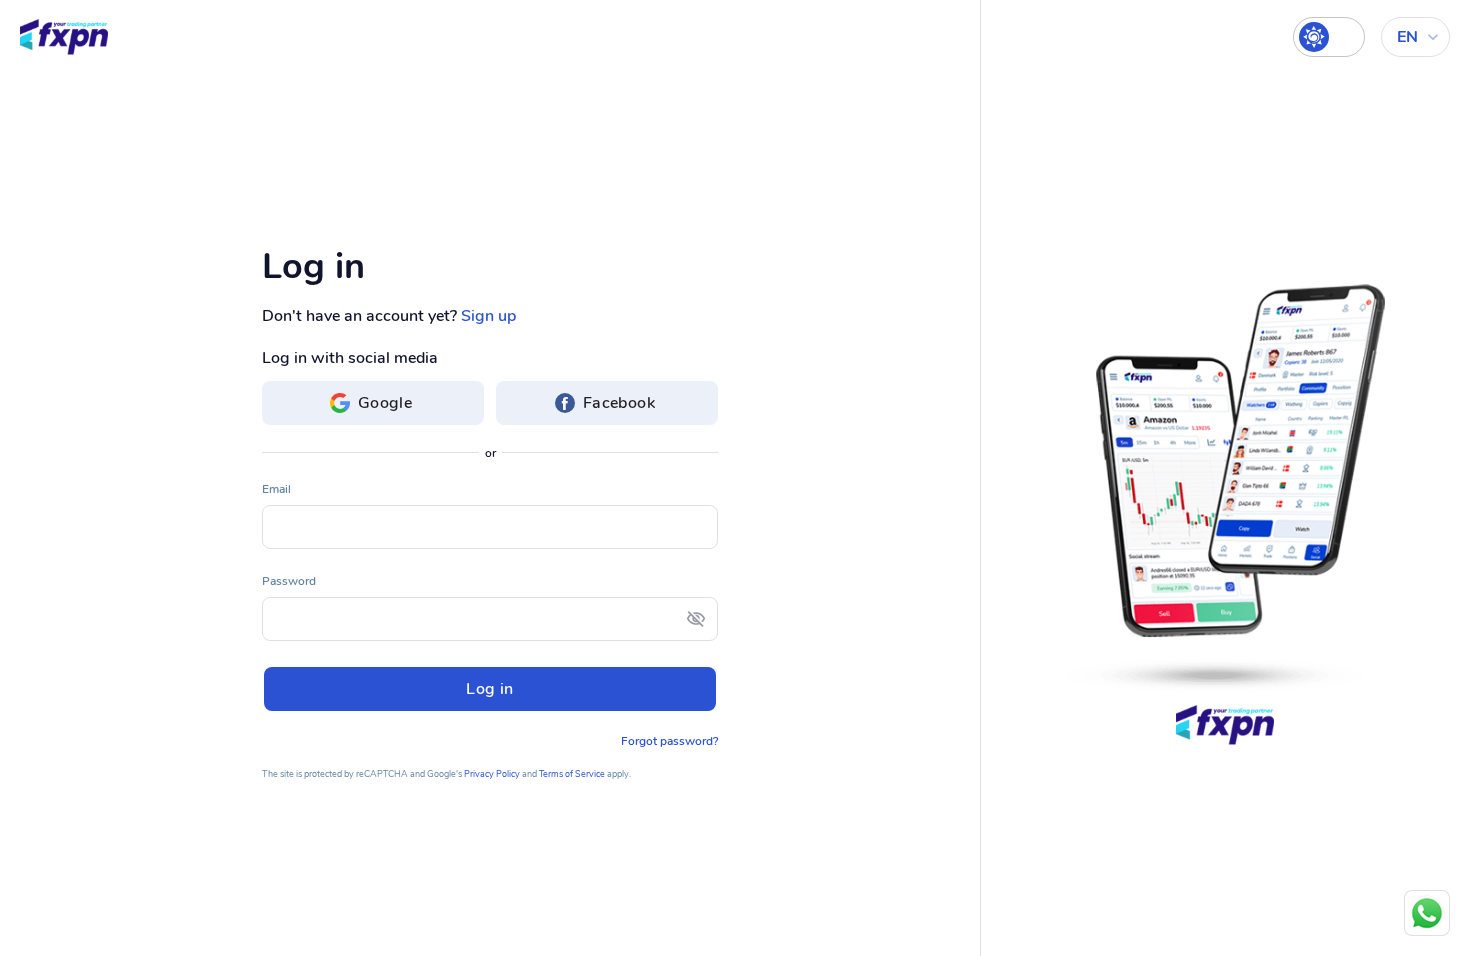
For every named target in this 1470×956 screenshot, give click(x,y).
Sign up (488, 316)
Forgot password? (669, 741)
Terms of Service (572, 774)
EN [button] (1407, 37)
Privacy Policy (492, 774)
